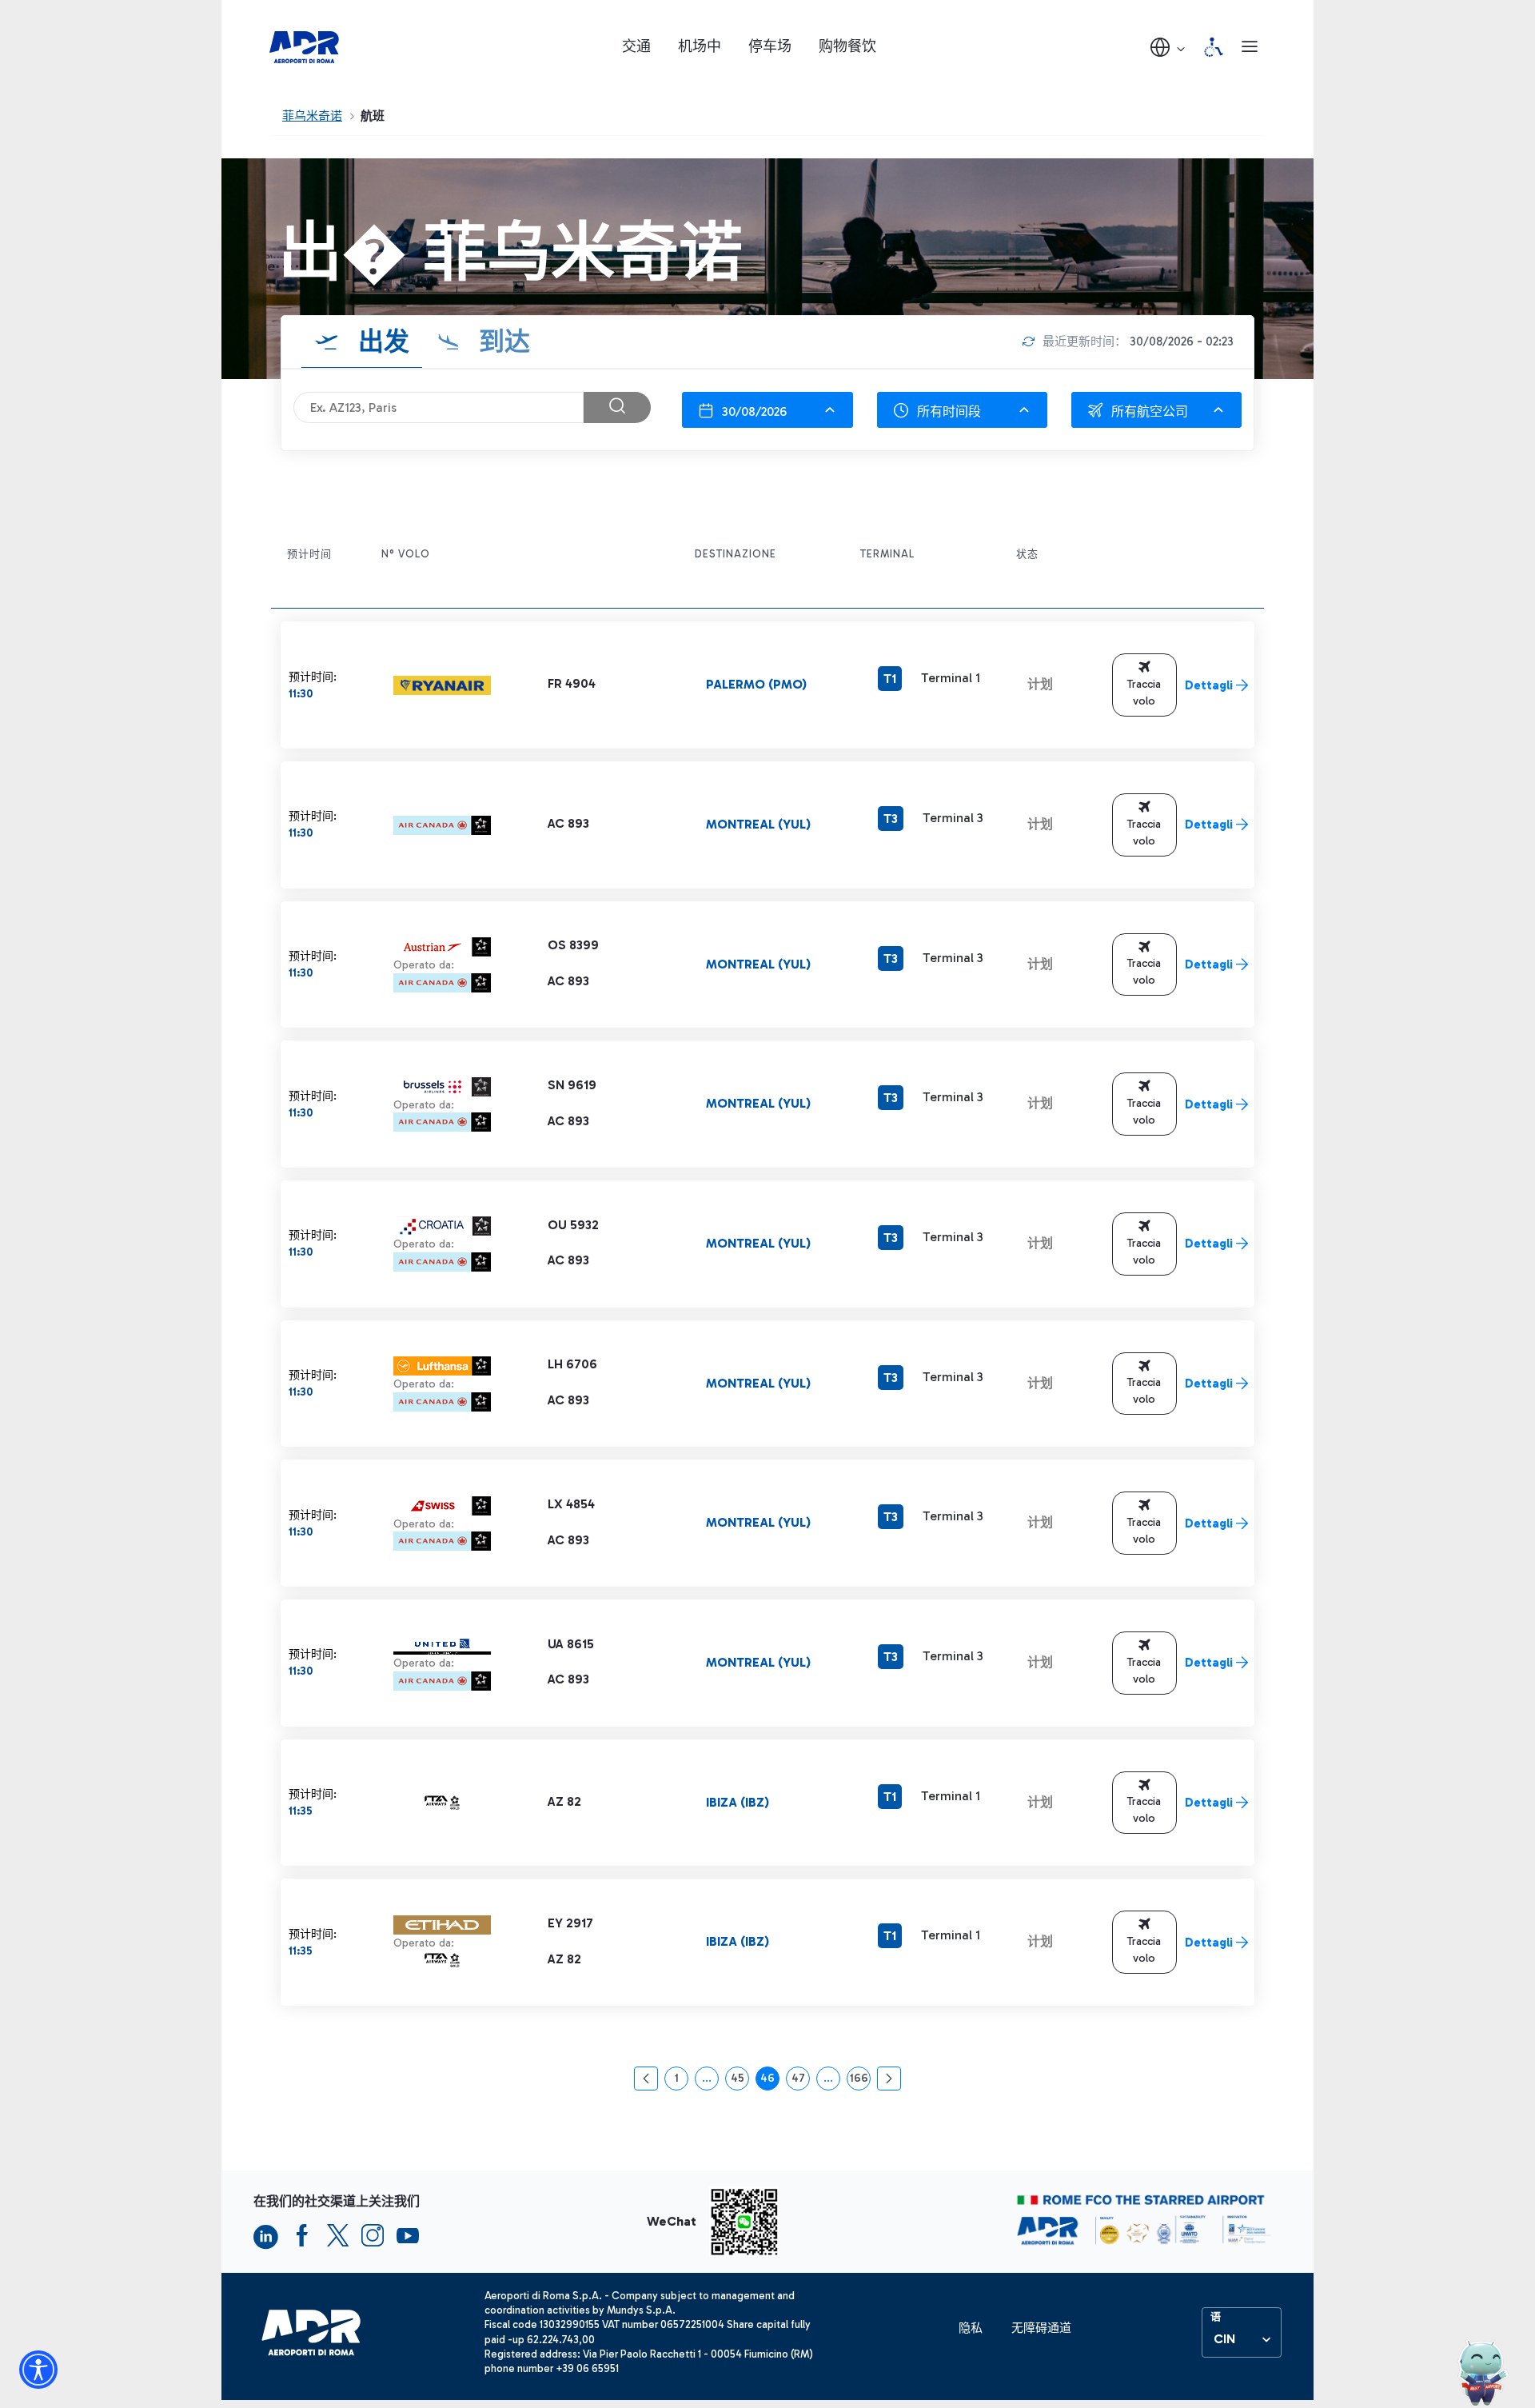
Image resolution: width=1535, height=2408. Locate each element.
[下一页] (889, 2079)
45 (740, 2081)
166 (860, 2081)
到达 (501, 341)
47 (801, 2081)
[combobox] (767, 410)
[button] (1169, 47)
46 (770, 2081)
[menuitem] (971, 2328)
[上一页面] (646, 2079)
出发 (381, 341)
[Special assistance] (1214, 47)
